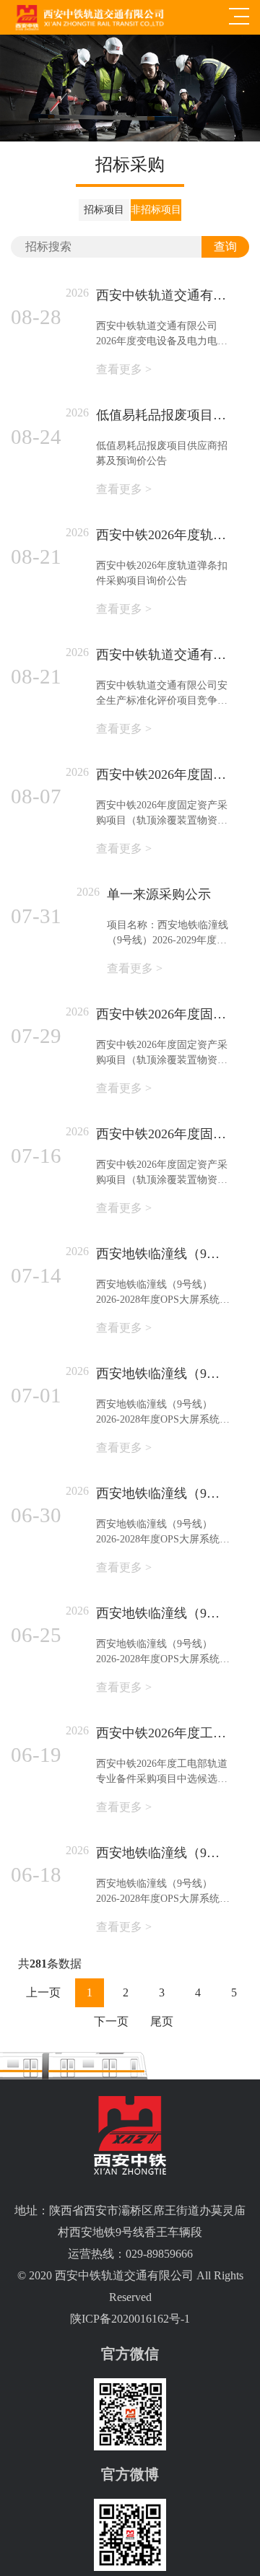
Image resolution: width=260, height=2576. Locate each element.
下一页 (111, 2021)
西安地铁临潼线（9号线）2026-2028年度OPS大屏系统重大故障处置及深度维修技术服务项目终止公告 (163, 1493)
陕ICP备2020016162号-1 (130, 2319)
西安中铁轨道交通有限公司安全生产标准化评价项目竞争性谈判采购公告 (163, 655)
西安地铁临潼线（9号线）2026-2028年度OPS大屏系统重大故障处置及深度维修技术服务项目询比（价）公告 (163, 1374)
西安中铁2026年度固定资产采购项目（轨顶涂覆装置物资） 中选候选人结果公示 (163, 774)
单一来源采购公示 (159, 894)
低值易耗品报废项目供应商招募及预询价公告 (163, 415)
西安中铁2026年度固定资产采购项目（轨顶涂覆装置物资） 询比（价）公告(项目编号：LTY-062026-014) (163, 1134)
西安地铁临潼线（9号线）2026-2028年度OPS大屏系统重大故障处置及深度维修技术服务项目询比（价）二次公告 (163, 1613)
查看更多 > (124, 369)
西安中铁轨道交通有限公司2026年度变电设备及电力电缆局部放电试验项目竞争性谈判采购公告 (163, 295)
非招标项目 (156, 210)
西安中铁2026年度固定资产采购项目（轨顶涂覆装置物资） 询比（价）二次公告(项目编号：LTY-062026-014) (163, 1014)
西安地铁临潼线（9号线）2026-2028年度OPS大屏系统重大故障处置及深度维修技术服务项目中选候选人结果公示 (163, 1254)
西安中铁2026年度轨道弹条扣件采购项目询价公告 (163, 535)
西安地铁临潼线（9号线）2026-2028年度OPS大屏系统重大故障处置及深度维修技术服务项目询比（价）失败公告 (163, 1853)
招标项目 (104, 210)
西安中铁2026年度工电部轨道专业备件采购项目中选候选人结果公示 (163, 1733)
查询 (225, 246)
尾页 (162, 2021)
